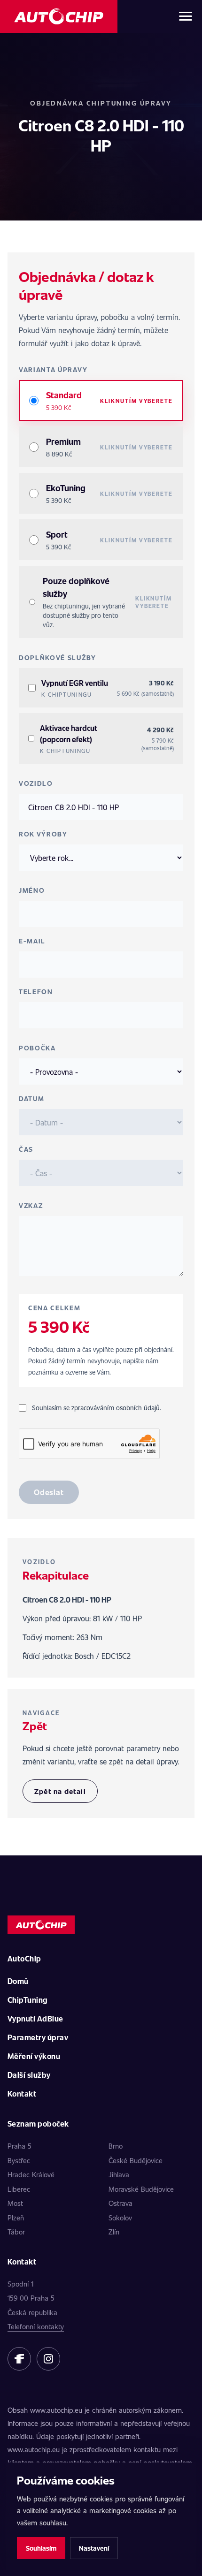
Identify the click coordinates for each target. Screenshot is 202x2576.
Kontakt (22, 2093)
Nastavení (94, 2548)
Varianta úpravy (53, 369)
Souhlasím (41, 2548)
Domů (18, 1981)
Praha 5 (19, 2146)
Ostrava (120, 2203)
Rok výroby (43, 834)
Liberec (19, 2189)
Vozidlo (36, 783)
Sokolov (120, 2218)
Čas (26, 1149)
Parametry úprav (38, 2037)
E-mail (32, 941)
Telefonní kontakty (36, 2326)
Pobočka (37, 1048)
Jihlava (119, 2174)
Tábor (16, 2232)
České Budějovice (136, 2160)
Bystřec (19, 2160)
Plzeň (16, 2218)
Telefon (36, 992)
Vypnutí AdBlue (35, 2018)
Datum (31, 1098)
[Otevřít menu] (186, 16)
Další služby (29, 2075)
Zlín (114, 2232)
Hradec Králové (31, 2174)
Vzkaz (31, 1205)
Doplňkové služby (58, 657)
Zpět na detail (60, 1791)
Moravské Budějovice (141, 2189)
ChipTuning (28, 2000)
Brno (116, 2146)
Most (15, 2203)
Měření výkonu (34, 2056)
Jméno (32, 890)
